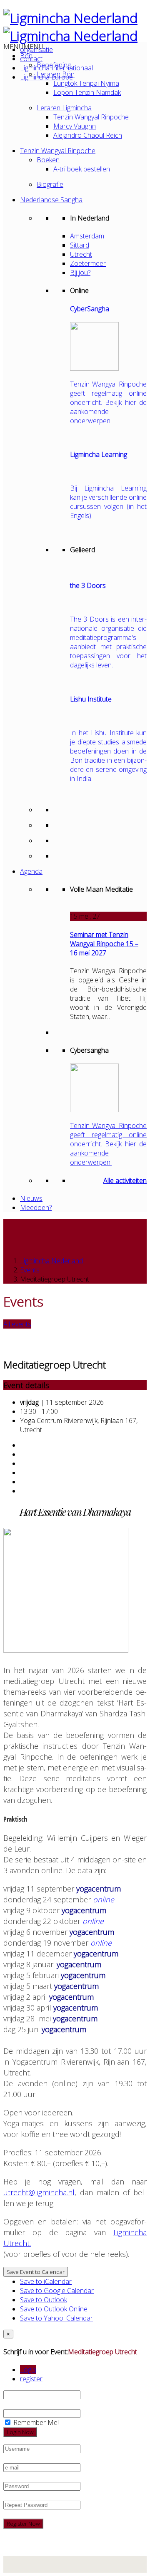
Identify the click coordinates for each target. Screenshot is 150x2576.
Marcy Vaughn (75, 126)
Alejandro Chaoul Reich (88, 135)
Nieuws (31, 1198)
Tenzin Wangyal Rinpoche (91, 117)
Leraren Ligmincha (64, 108)
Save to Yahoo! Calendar (56, 2318)
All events (17, 1324)
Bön (26, 56)
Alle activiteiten (125, 1180)
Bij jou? (80, 273)
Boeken (48, 160)
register (31, 2379)
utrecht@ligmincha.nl (39, 2192)
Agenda (31, 871)
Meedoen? (36, 1207)
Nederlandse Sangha (51, 200)
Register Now (23, 2524)
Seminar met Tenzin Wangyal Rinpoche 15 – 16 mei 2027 (104, 944)
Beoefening (54, 65)
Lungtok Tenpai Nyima (86, 83)
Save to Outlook (44, 2300)
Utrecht (81, 254)
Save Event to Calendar (36, 2272)
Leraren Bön (56, 74)
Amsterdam (87, 236)
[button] (23, 47)
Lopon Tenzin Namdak (87, 92)
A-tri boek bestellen (82, 169)
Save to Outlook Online (54, 2309)
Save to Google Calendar (57, 2291)
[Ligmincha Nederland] (70, 18)
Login (28, 2370)
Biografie (50, 184)
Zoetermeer (88, 263)
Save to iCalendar (46, 2281)
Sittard (80, 245)
